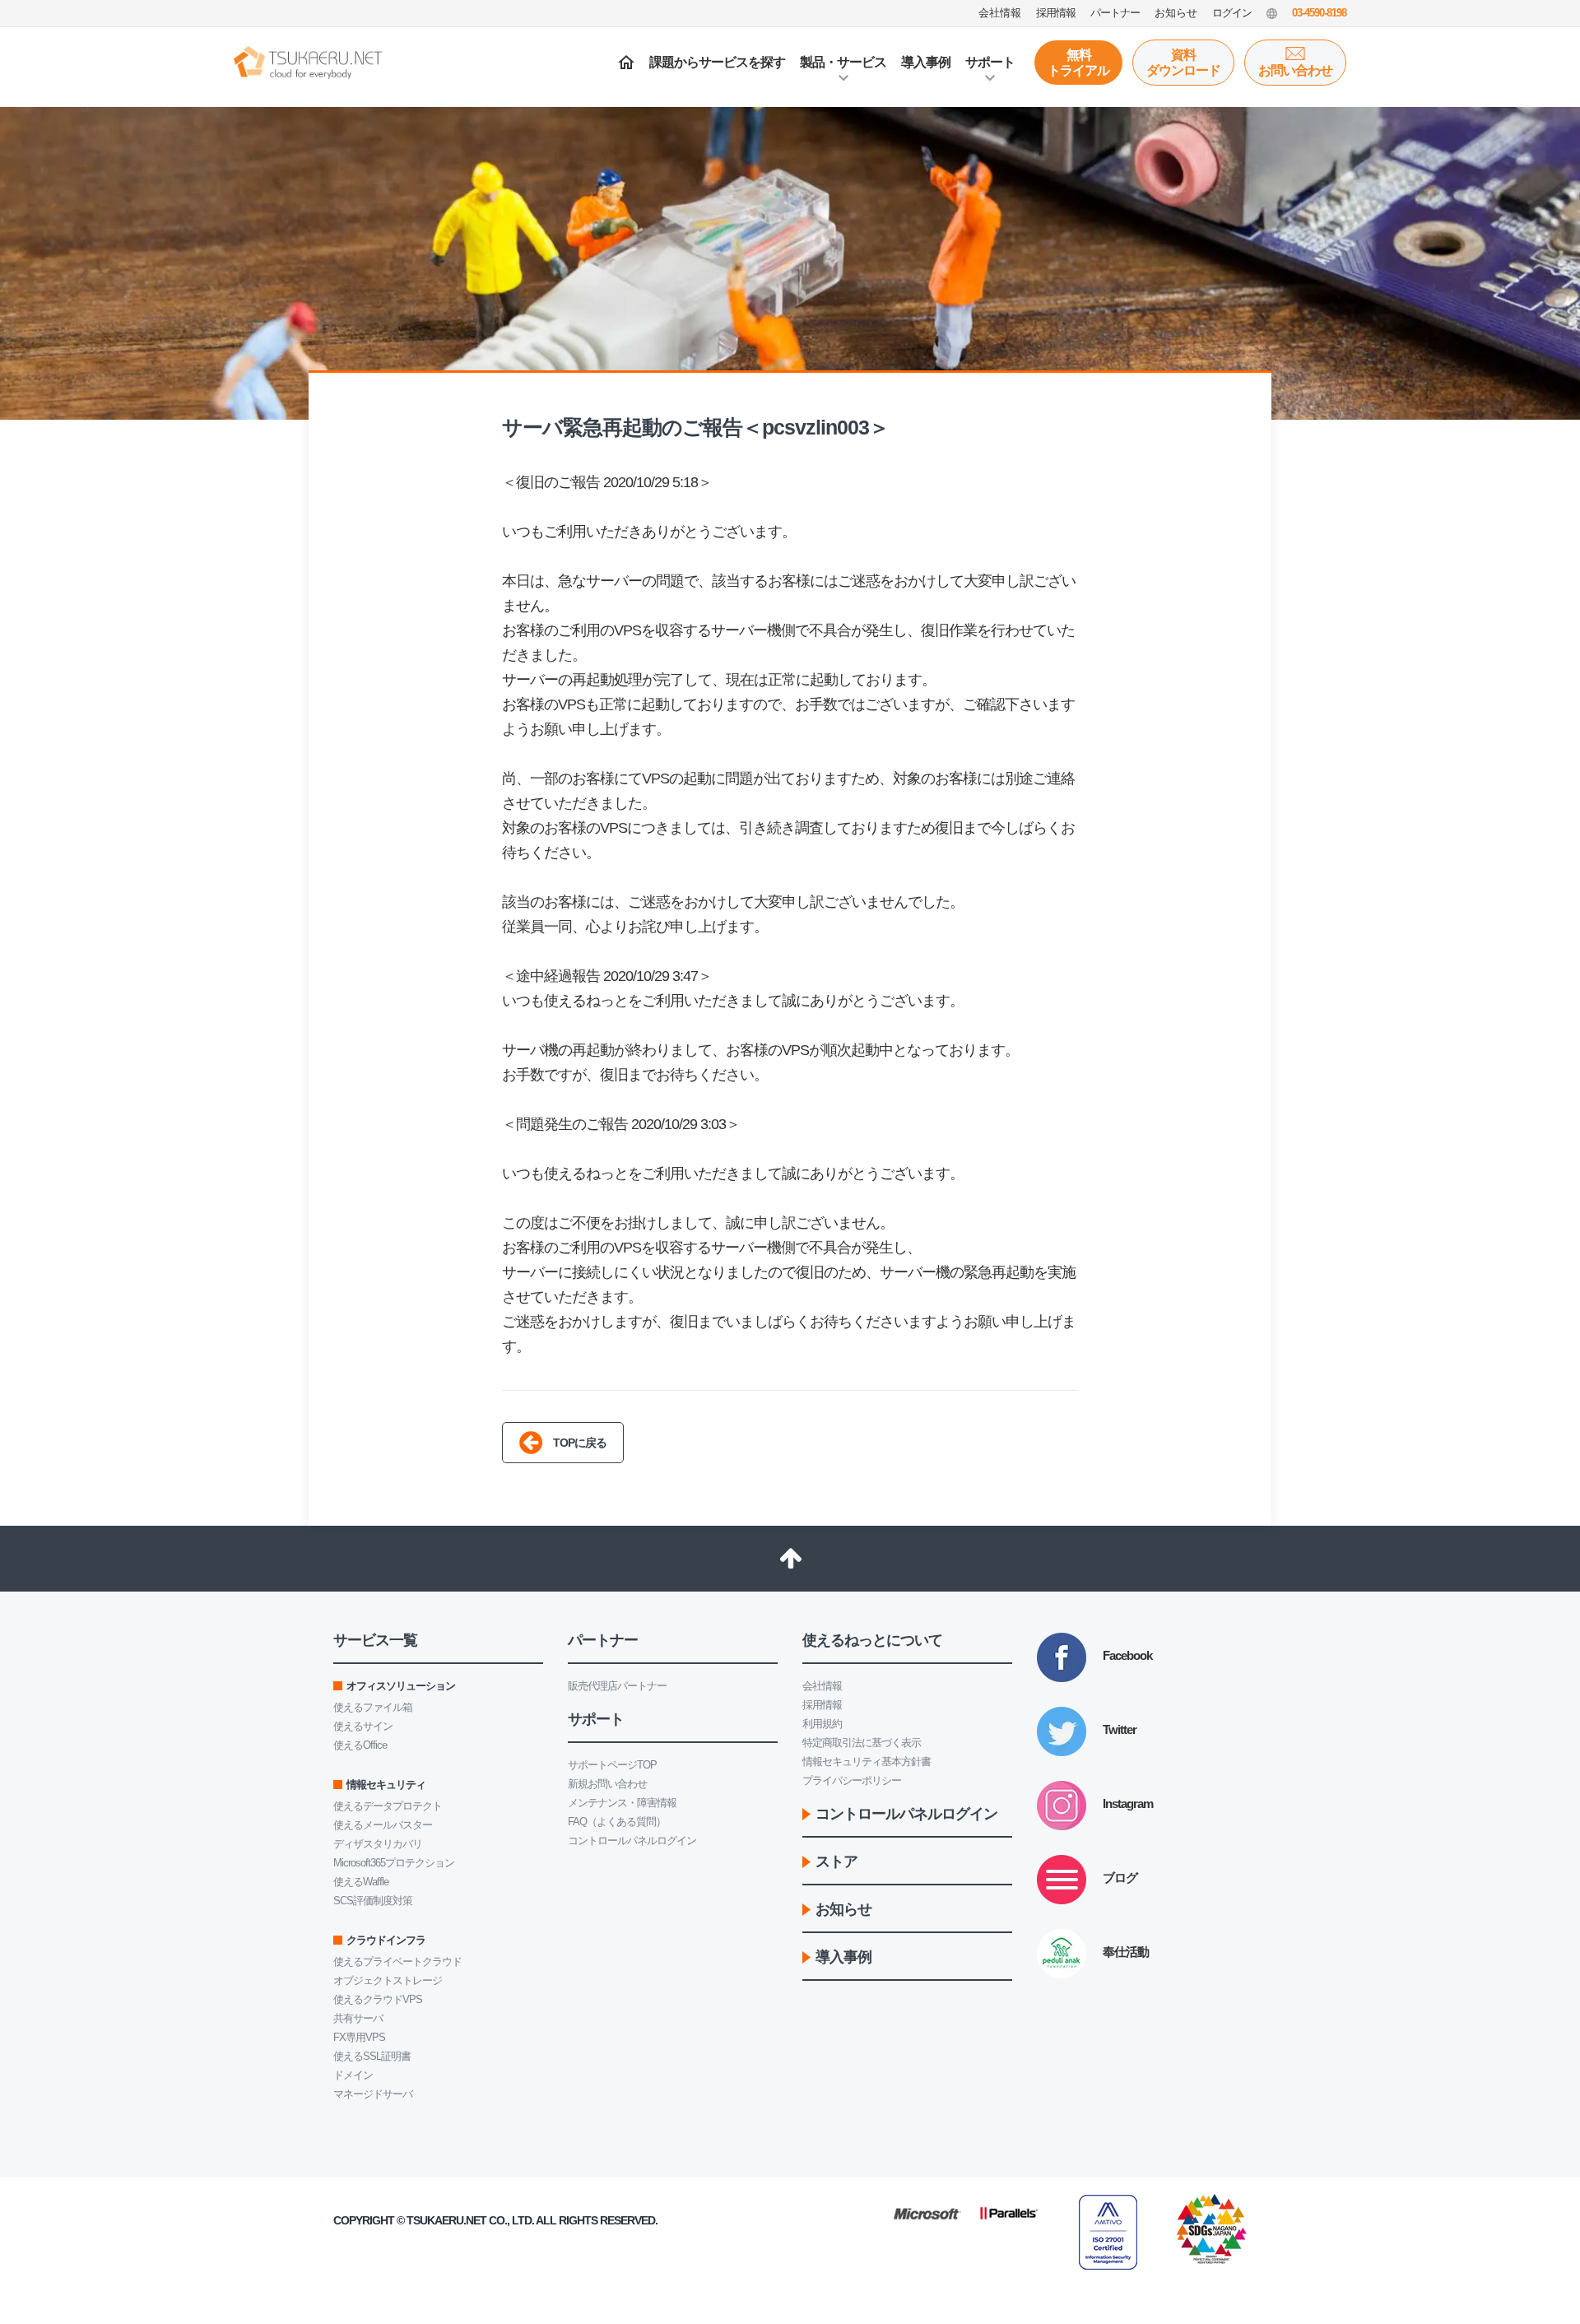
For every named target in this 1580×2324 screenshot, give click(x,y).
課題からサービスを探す (717, 62)
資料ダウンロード (1183, 63)
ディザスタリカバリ (378, 1844)
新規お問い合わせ (607, 1784)
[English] (1272, 13)
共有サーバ (358, 2018)
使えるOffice (360, 1745)
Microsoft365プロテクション (394, 1863)
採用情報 (822, 1705)
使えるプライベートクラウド (397, 1961)
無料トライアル (1078, 63)
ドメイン (353, 2075)
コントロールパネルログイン (632, 1841)
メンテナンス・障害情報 (622, 1803)
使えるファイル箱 (373, 1707)
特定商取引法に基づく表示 (862, 1743)
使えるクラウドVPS (378, 1999)
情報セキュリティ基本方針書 (867, 1762)
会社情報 (822, 1686)
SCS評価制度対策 (373, 1901)
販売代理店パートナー (617, 1686)
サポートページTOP (612, 1765)
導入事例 (926, 62)
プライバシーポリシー (852, 1780)
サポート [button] (990, 62)
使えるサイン (363, 1726)
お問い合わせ (1295, 70)
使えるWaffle (361, 1882)
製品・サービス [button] (843, 62)
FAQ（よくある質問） (617, 1822)
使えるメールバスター (383, 1825)
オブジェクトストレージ (388, 1980)
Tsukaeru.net (446, 2220)
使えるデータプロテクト (388, 1806)
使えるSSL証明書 (372, 2056)
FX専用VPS (359, 2037)
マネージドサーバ (373, 2094)
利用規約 (822, 1724)
